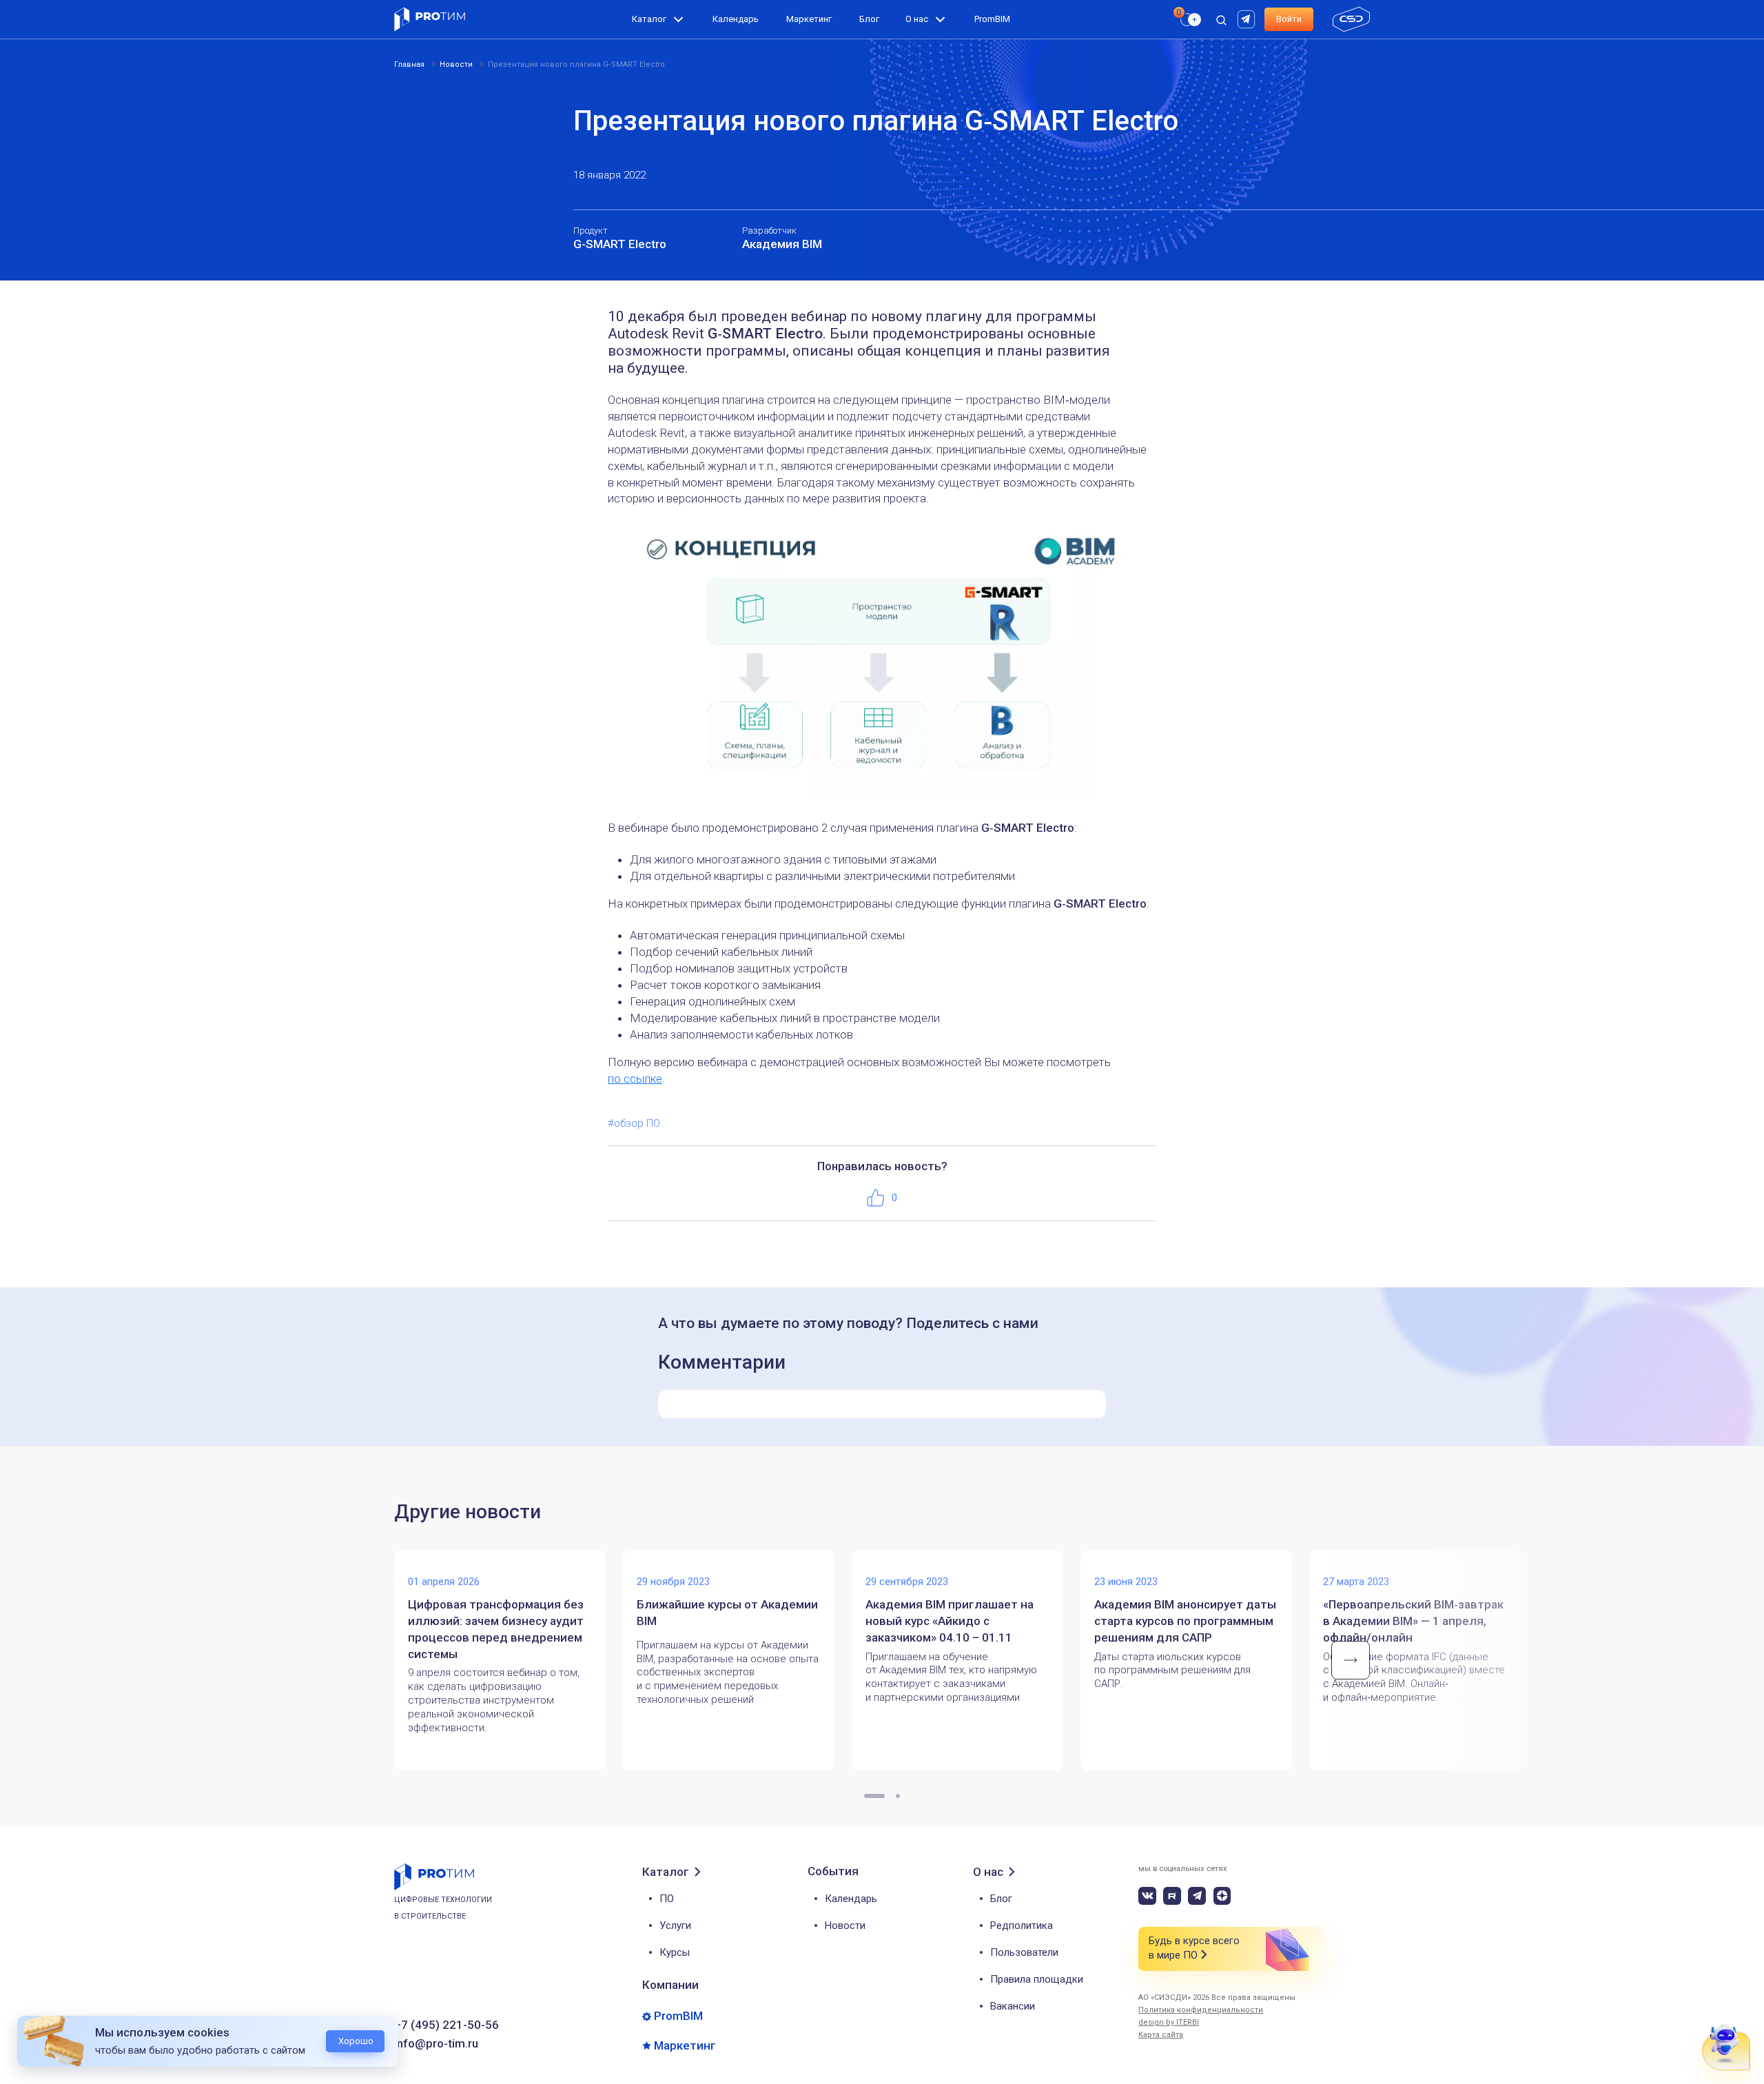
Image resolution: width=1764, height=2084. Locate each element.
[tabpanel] (509, 1661)
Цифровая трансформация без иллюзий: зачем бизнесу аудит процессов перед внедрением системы (496, 1629)
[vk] (1147, 1896)
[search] (1183, 45)
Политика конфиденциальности (1201, 2010)
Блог (869, 19)
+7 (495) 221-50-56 (447, 2025)
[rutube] (1248, 18)
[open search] (1221, 19)
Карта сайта (1161, 2035)
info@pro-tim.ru (436, 2044)
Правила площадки (1037, 1979)
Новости (845, 1925)
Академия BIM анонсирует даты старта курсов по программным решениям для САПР (1185, 1621)
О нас (917, 19)
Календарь (736, 19)
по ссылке (635, 1079)
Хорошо (356, 2041)
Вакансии (1013, 2006)
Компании (670, 1985)
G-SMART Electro (620, 244)
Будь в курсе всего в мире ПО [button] (1194, 1948)
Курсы (675, 1952)
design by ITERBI (1169, 2022)
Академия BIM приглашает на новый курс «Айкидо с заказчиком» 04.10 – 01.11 (950, 1621)
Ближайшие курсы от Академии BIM (727, 1613)
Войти (1289, 19)
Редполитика (1022, 1925)
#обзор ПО (634, 1123)
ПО (667, 1899)
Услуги (675, 1925)
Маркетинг (809, 19)
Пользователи (1024, 1952)
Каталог (649, 19)
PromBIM (992, 19)
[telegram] (1197, 1896)
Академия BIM (782, 244)
